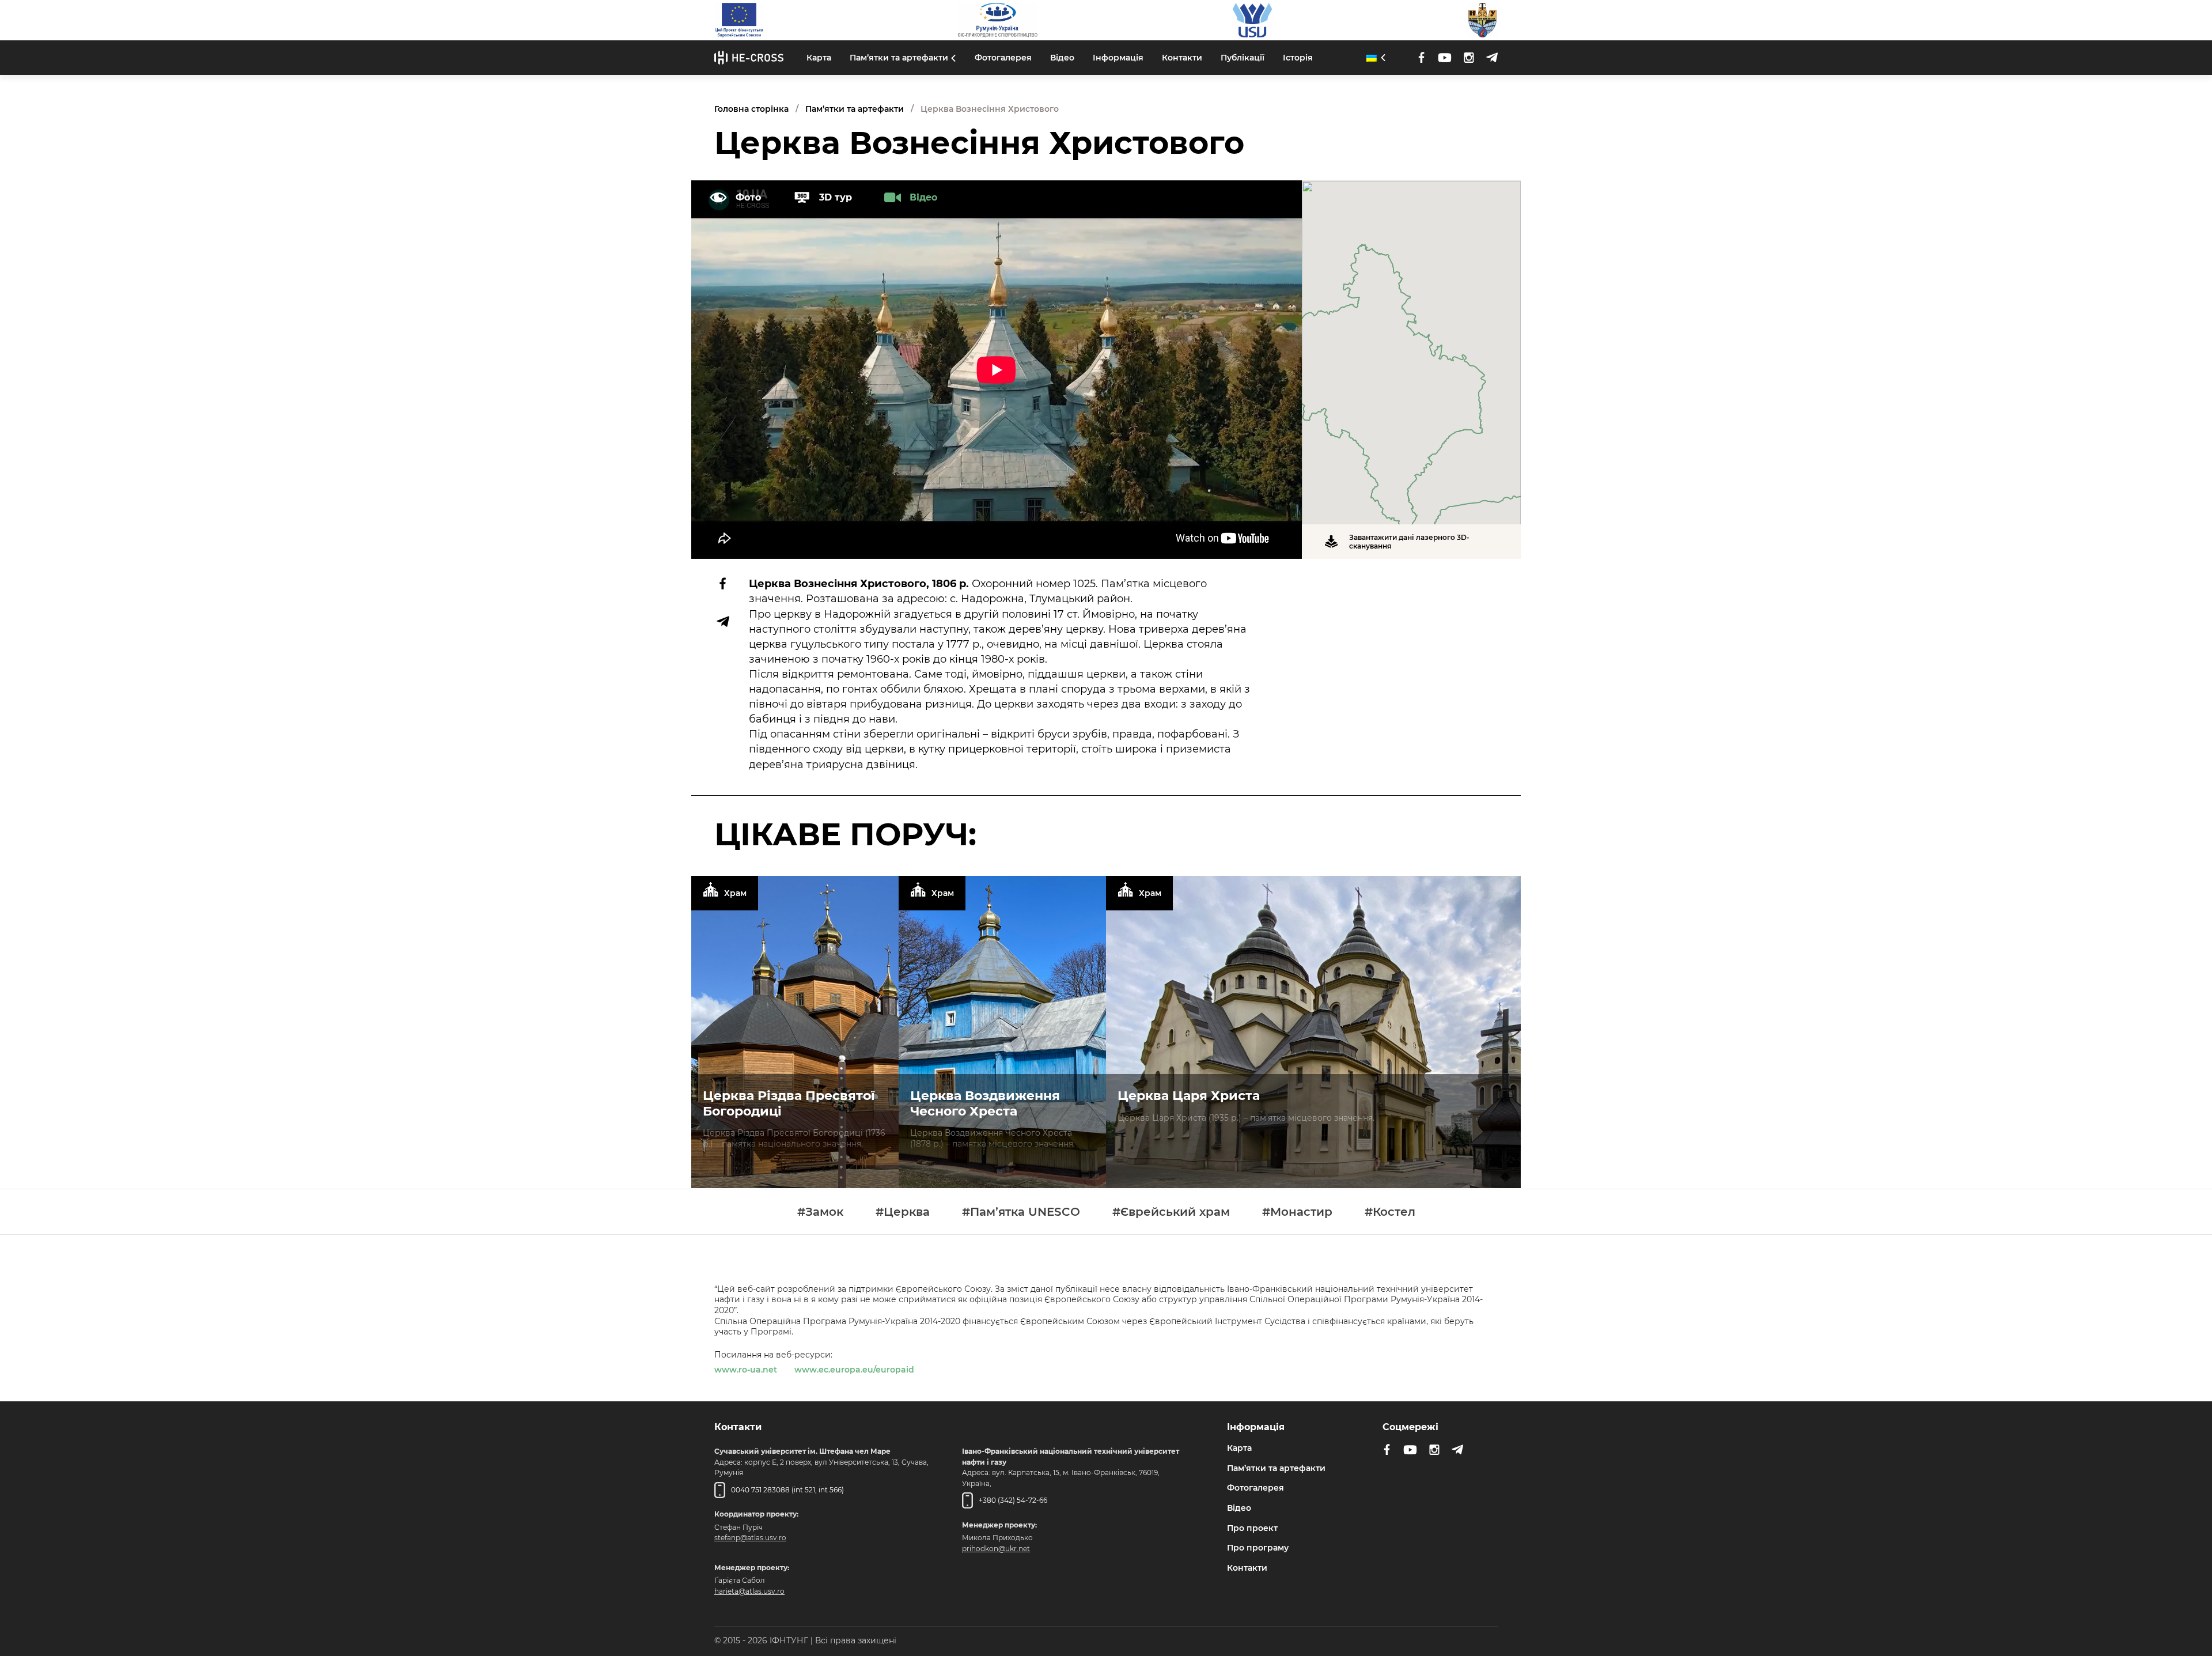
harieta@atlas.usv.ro (749, 1591)
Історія (1298, 58)
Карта (819, 58)
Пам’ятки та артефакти (899, 58)
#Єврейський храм (1171, 1212)
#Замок (820, 1212)
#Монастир (1297, 1212)
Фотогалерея (1003, 58)
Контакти (1182, 58)
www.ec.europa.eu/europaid (854, 1370)
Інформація (1118, 58)
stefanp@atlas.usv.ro (750, 1538)
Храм (735, 893)
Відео (1062, 58)
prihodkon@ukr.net (996, 1549)
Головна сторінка (751, 109)
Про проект (1252, 1528)
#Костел (1390, 1212)
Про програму (1258, 1548)
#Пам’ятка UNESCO (1021, 1212)
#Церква (903, 1212)
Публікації (1243, 58)
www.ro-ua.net (746, 1370)
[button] (1411, 346)
